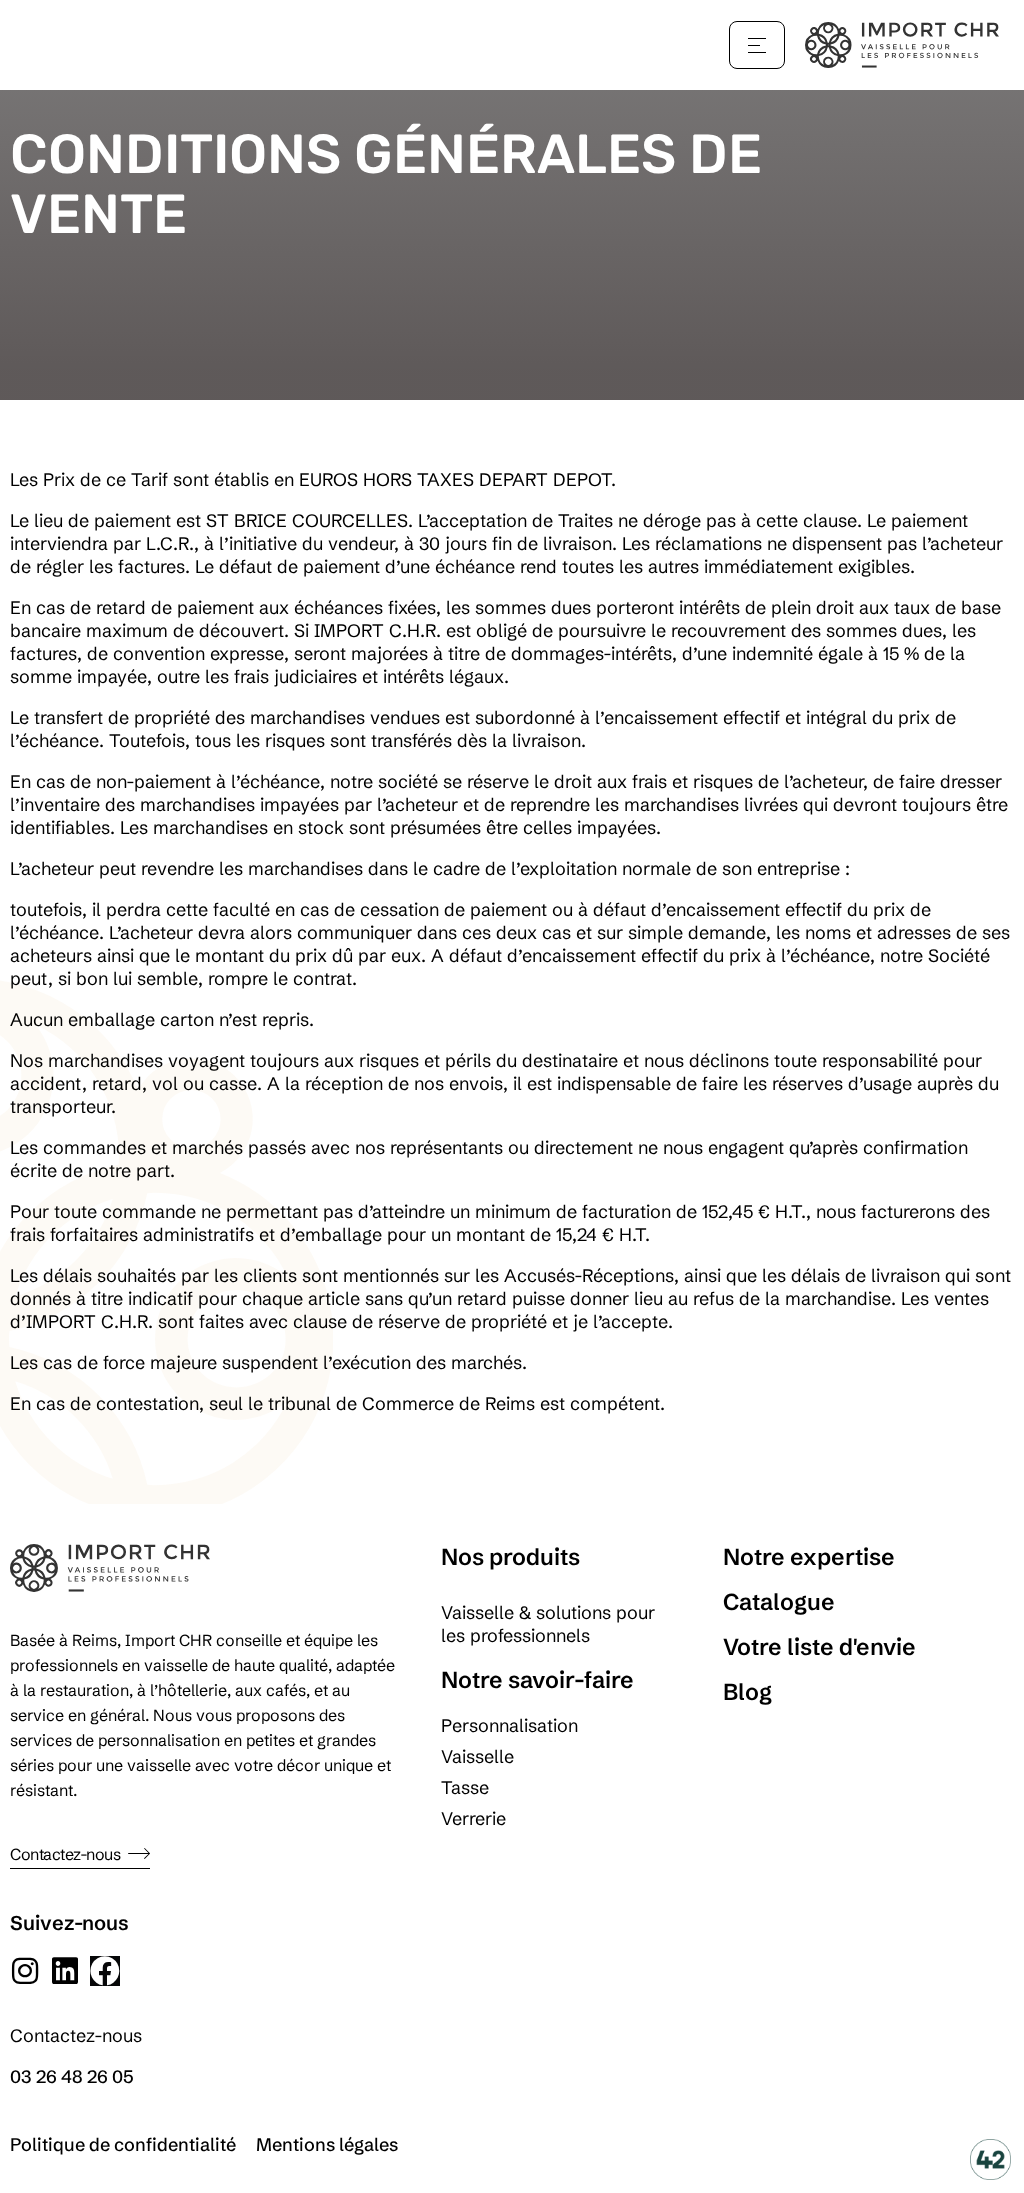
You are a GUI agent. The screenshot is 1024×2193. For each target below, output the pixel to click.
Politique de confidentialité (123, 2144)
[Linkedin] (65, 1971)
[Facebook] (105, 1971)
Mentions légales (327, 2144)
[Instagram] (25, 1971)
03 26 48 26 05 (72, 2076)
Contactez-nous (65, 1854)
